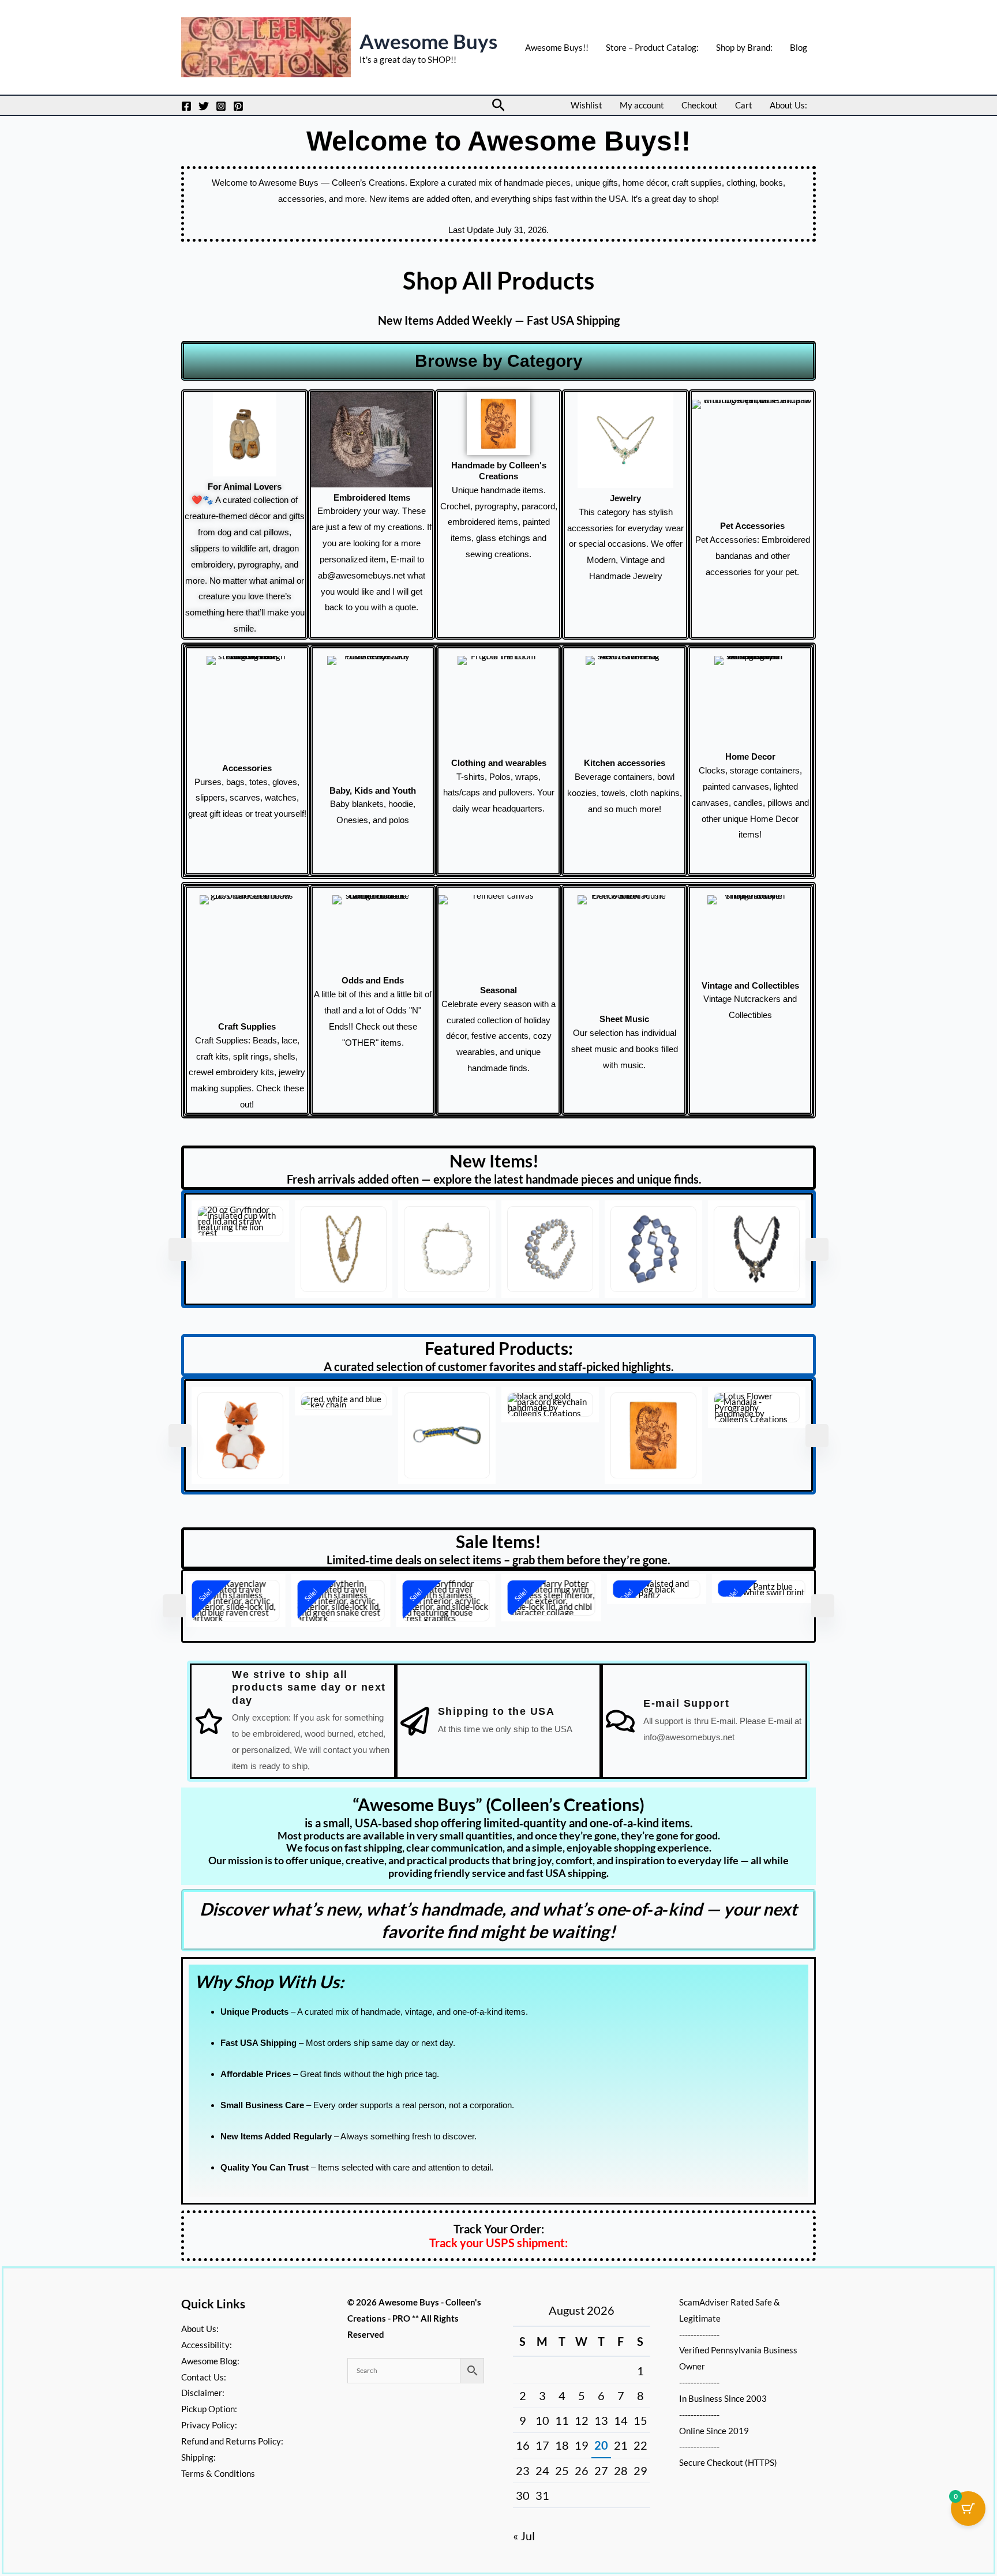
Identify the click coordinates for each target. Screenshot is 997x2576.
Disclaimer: (203, 2393)
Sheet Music (624, 1019)
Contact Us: (204, 2377)
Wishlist (586, 105)
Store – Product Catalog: (652, 47)
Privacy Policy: (209, 2425)
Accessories (247, 768)
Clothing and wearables (499, 763)
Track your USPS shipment (497, 2232)
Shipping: (198, 2457)
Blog (799, 47)
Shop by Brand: (744, 47)
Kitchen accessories (625, 763)
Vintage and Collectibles (750, 985)
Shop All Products (498, 280)
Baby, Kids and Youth (373, 791)
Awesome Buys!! (557, 47)
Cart (744, 105)
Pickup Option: (209, 2409)
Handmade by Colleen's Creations (499, 471)
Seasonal (498, 990)
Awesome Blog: (210, 2361)
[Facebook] (186, 106)
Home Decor (750, 756)
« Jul (524, 2536)
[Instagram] (221, 106)
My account (642, 105)
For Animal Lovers (245, 487)
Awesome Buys (428, 41)
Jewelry (625, 498)
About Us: (788, 105)
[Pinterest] (238, 106)
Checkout (700, 105)
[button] (499, 105)
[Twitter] (204, 106)
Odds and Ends (373, 980)
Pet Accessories (752, 526)
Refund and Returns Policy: (232, 2441)
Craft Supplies (247, 1026)
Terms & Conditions (218, 2473)
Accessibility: (207, 2345)
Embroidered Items (372, 497)
